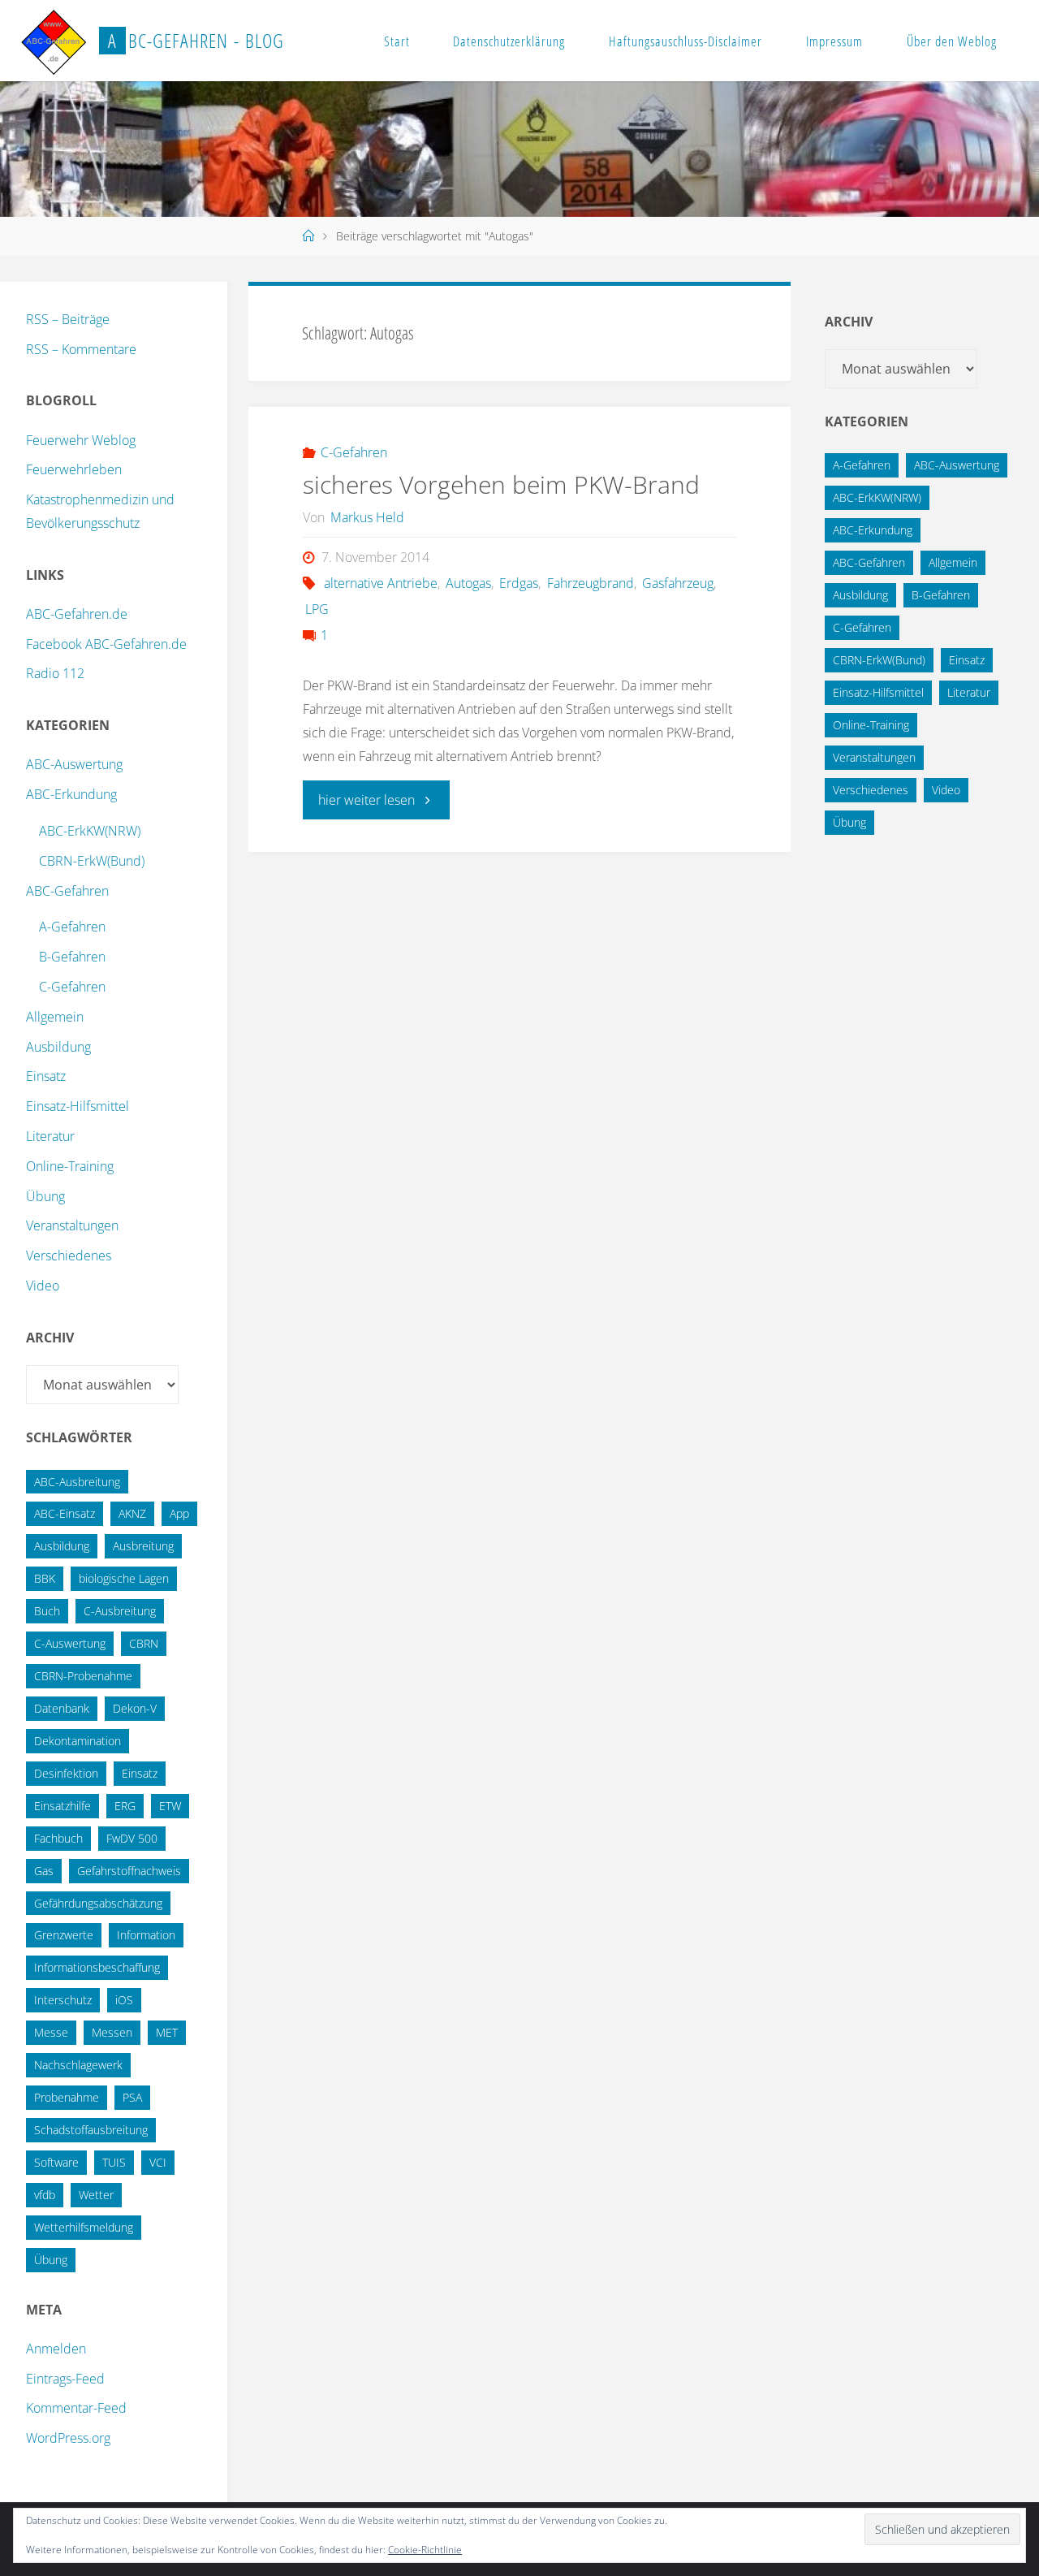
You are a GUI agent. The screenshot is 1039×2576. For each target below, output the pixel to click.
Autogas (468, 583)
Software (56, 2162)
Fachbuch (58, 1838)
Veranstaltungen (72, 1225)
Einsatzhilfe (63, 1806)
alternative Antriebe (381, 583)
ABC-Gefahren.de (77, 614)
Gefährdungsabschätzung (98, 1903)
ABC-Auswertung (74, 764)
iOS (124, 2000)
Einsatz (46, 1076)
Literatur (50, 1136)
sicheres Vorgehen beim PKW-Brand (501, 484)
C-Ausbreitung (120, 1611)
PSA (132, 2097)
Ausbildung (58, 1047)
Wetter (96, 2195)
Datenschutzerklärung (509, 41)
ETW (170, 1806)
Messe (51, 2032)
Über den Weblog (952, 41)
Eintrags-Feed (65, 2379)
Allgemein (55, 1017)
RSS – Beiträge (68, 319)
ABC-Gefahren (67, 891)
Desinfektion (66, 1773)
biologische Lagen (124, 1578)
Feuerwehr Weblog (81, 440)
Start (397, 41)
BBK (45, 1578)
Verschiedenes (69, 1256)
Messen (112, 2032)
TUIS (114, 2162)
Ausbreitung (143, 1546)
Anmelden (56, 2349)
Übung (45, 1196)
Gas (44, 1871)
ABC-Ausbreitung (77, 1482)
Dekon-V (135, 1708)
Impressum (834, 41)
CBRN (144, 1643)
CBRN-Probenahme (83, 1676)
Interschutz (63, 2000)
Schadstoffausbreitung (91, 2130)
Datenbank (62, 1708)
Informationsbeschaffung (97, 1967)
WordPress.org (68, 2438)
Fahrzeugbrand (590, 583)
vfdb (45, 2195)
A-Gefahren (72, 927)
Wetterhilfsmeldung (84, 2227)
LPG (317, 609)
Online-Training (70, 1166)
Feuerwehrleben (74, 469)
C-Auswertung (70, 1643)
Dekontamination (78, 1741)
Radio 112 (55, 673)
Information (146, 1935)
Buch (47, 1611)
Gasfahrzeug (678, 583)
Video (43, 1286)
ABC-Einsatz (65, 1513)
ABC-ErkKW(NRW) (90, 831)
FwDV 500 (132, 1838)
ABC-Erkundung (71, 794)
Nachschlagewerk (78, 2065)
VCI (158, 2162)
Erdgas (519, 583)
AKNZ (132, 1513)
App (179, 1513)
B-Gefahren (72, 957)
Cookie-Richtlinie (425, 2550)
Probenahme (67, 2097)
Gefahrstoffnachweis (129, 1871)
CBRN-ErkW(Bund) (92, 861)
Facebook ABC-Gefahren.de (106, 644)
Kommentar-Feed (76, 2408)
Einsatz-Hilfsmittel (78, 1106)
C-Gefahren (354, 452)
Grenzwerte (64, 1935)
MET (167, 2032)
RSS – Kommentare (81, 349)
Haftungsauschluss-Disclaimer (685, 41)
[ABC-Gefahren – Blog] (54, 41)
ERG (125, 1806)
